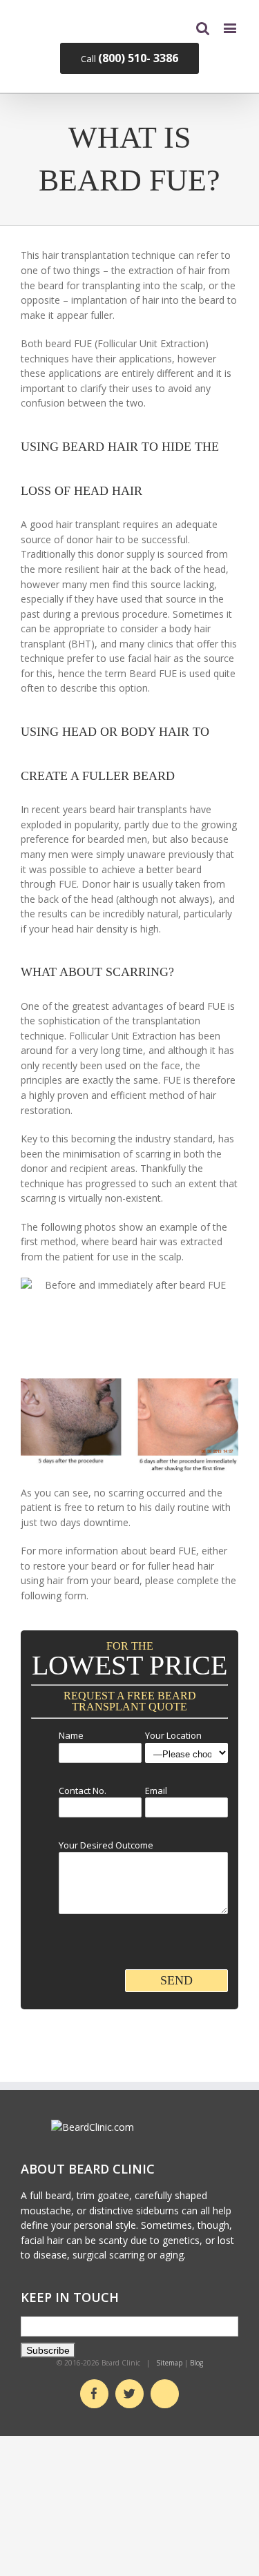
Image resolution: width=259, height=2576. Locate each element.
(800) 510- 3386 (138, 58)
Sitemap (169, 2363)
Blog (196, 2363)
